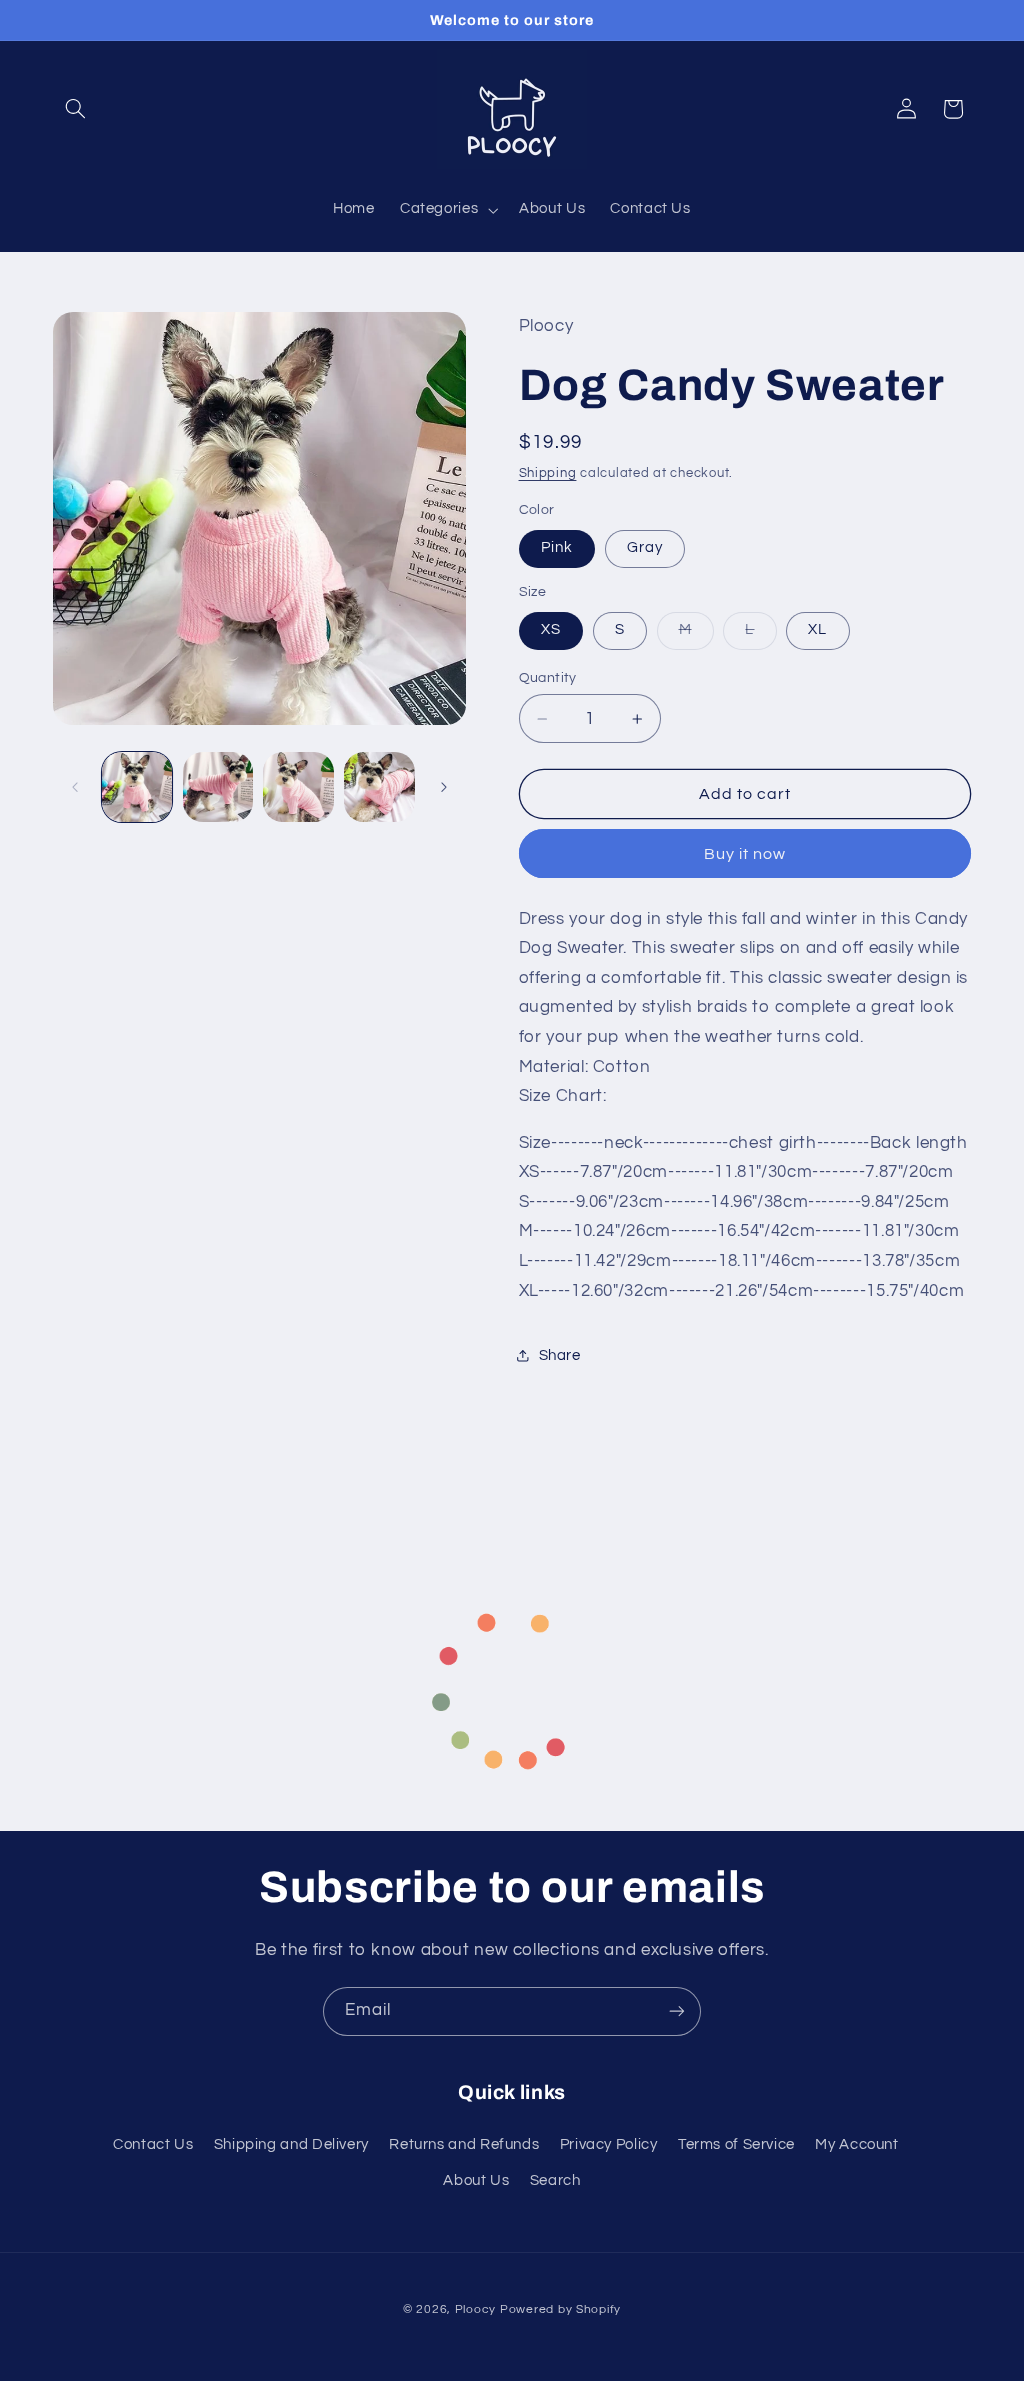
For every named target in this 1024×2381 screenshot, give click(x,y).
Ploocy (475, 2309)
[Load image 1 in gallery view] (137, 787)
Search (555, 2180)
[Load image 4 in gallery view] (379, 787)
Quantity (548, 678)
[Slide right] (444, 787)
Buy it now (745, 854)
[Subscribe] (677, 2011)
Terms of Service (736, 2144)
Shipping (548, 473)
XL (817, 629)
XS (551, 629)
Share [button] (560, 1355)
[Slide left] (75, 787)
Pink (557, 547)
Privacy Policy (609, 2144)
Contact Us (153, 2144)
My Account (856, 2144)
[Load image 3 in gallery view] (298, 787)
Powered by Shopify (560, 2309)
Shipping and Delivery (291, 2144)
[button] (76, 109)
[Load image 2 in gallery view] (218, 787)
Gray (645, 547)
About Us (476, 2180)
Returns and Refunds (464, 2144)
